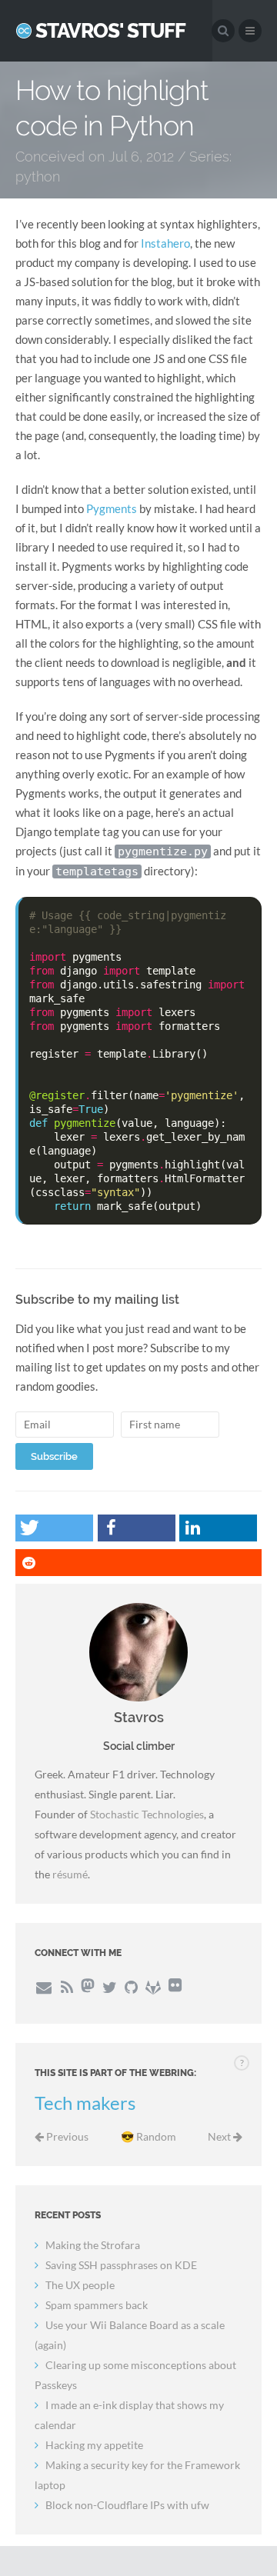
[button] (54, 1528)
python (38, 177)
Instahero (165, 243)
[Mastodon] (88, 1987)
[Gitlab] (153, 1987)
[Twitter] (110, 1987)
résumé (70, 1874)
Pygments (112, 508)
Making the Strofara (93, 2245)
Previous (66, 2136)
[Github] (131, 1987)
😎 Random (149, 2136)
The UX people (80, 2285)
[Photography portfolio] (175, 1987)
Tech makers (85, 2103)
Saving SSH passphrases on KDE (121, 2265)
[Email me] (43, 1987)
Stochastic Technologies (147, 1814)
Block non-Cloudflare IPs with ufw (127, 2505)
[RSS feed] (66, 1987)
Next (220, 2136)
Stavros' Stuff (110, 31)
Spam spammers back (97, 2305)
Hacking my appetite (94, 2445)
